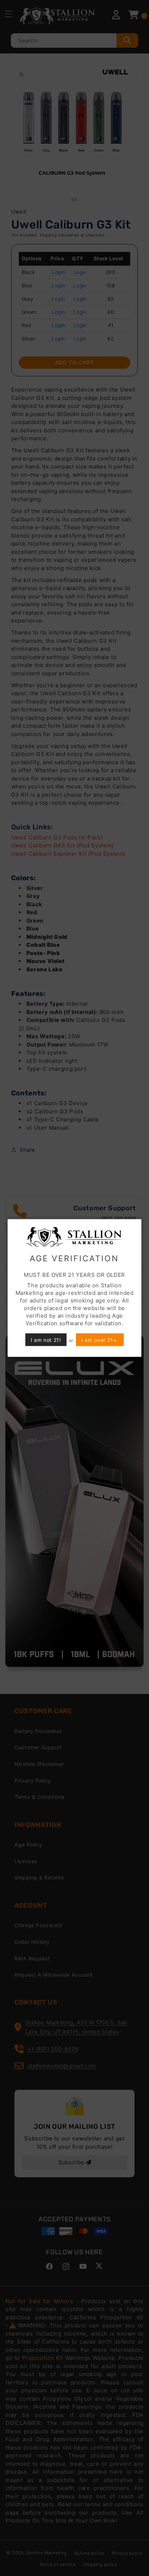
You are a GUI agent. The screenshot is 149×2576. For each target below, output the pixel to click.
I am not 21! (46, 1340)
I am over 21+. (100, 1340)
